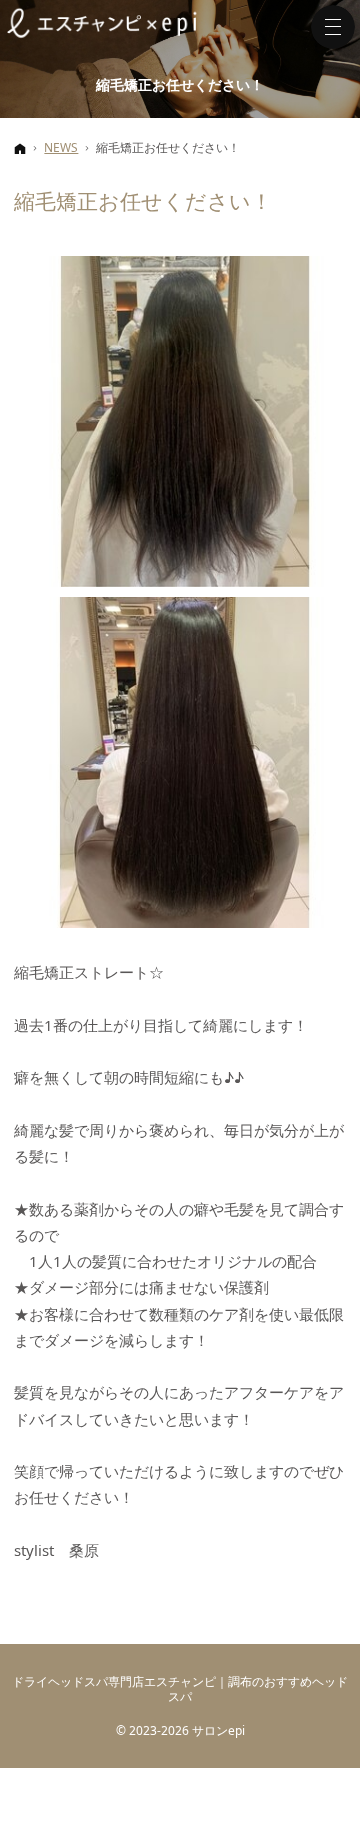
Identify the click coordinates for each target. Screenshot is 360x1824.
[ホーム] (20, 148)
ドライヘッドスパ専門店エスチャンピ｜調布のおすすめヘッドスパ (180, 1689)
